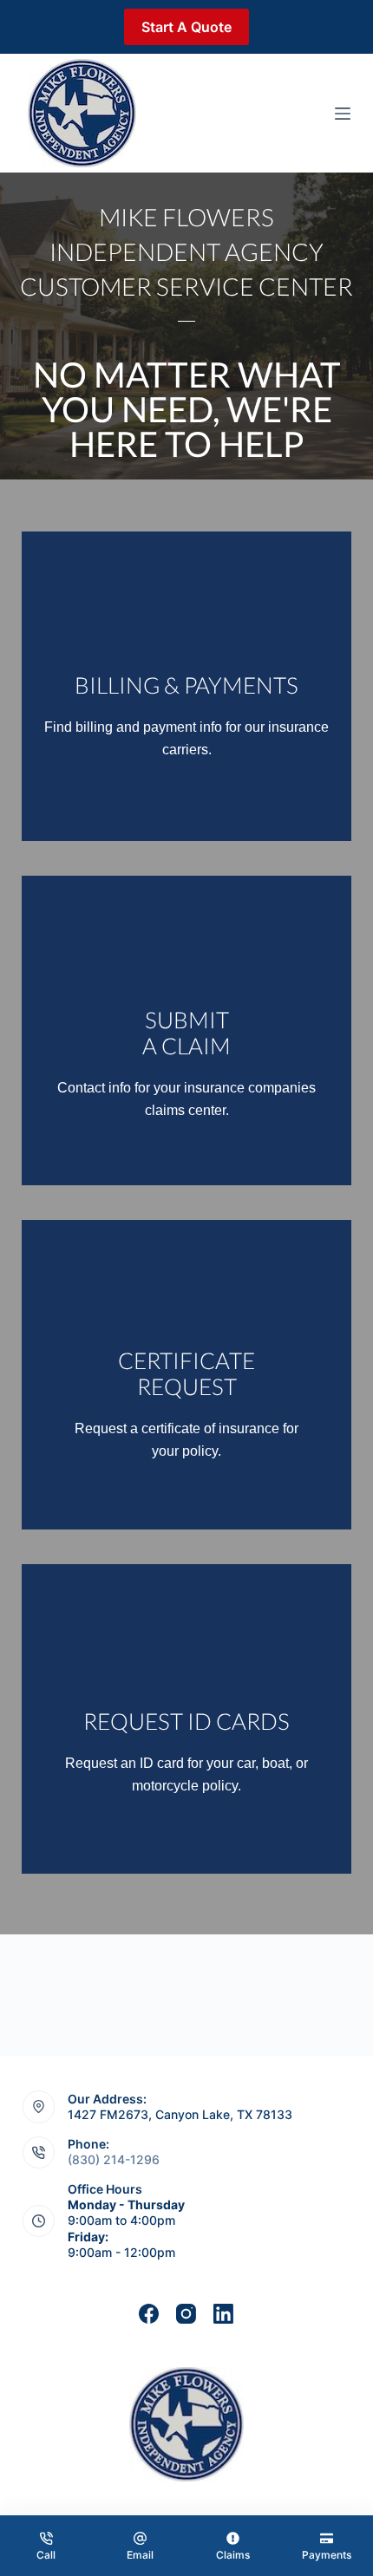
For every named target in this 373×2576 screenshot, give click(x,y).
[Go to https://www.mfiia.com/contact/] (186, 1375)
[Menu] (343, 114)
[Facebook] (149, 2314)
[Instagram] (186, 2314)
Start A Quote (186, 27)
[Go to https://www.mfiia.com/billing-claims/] (186, 686)
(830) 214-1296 (114, 2159)
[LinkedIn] (223, 2314)
